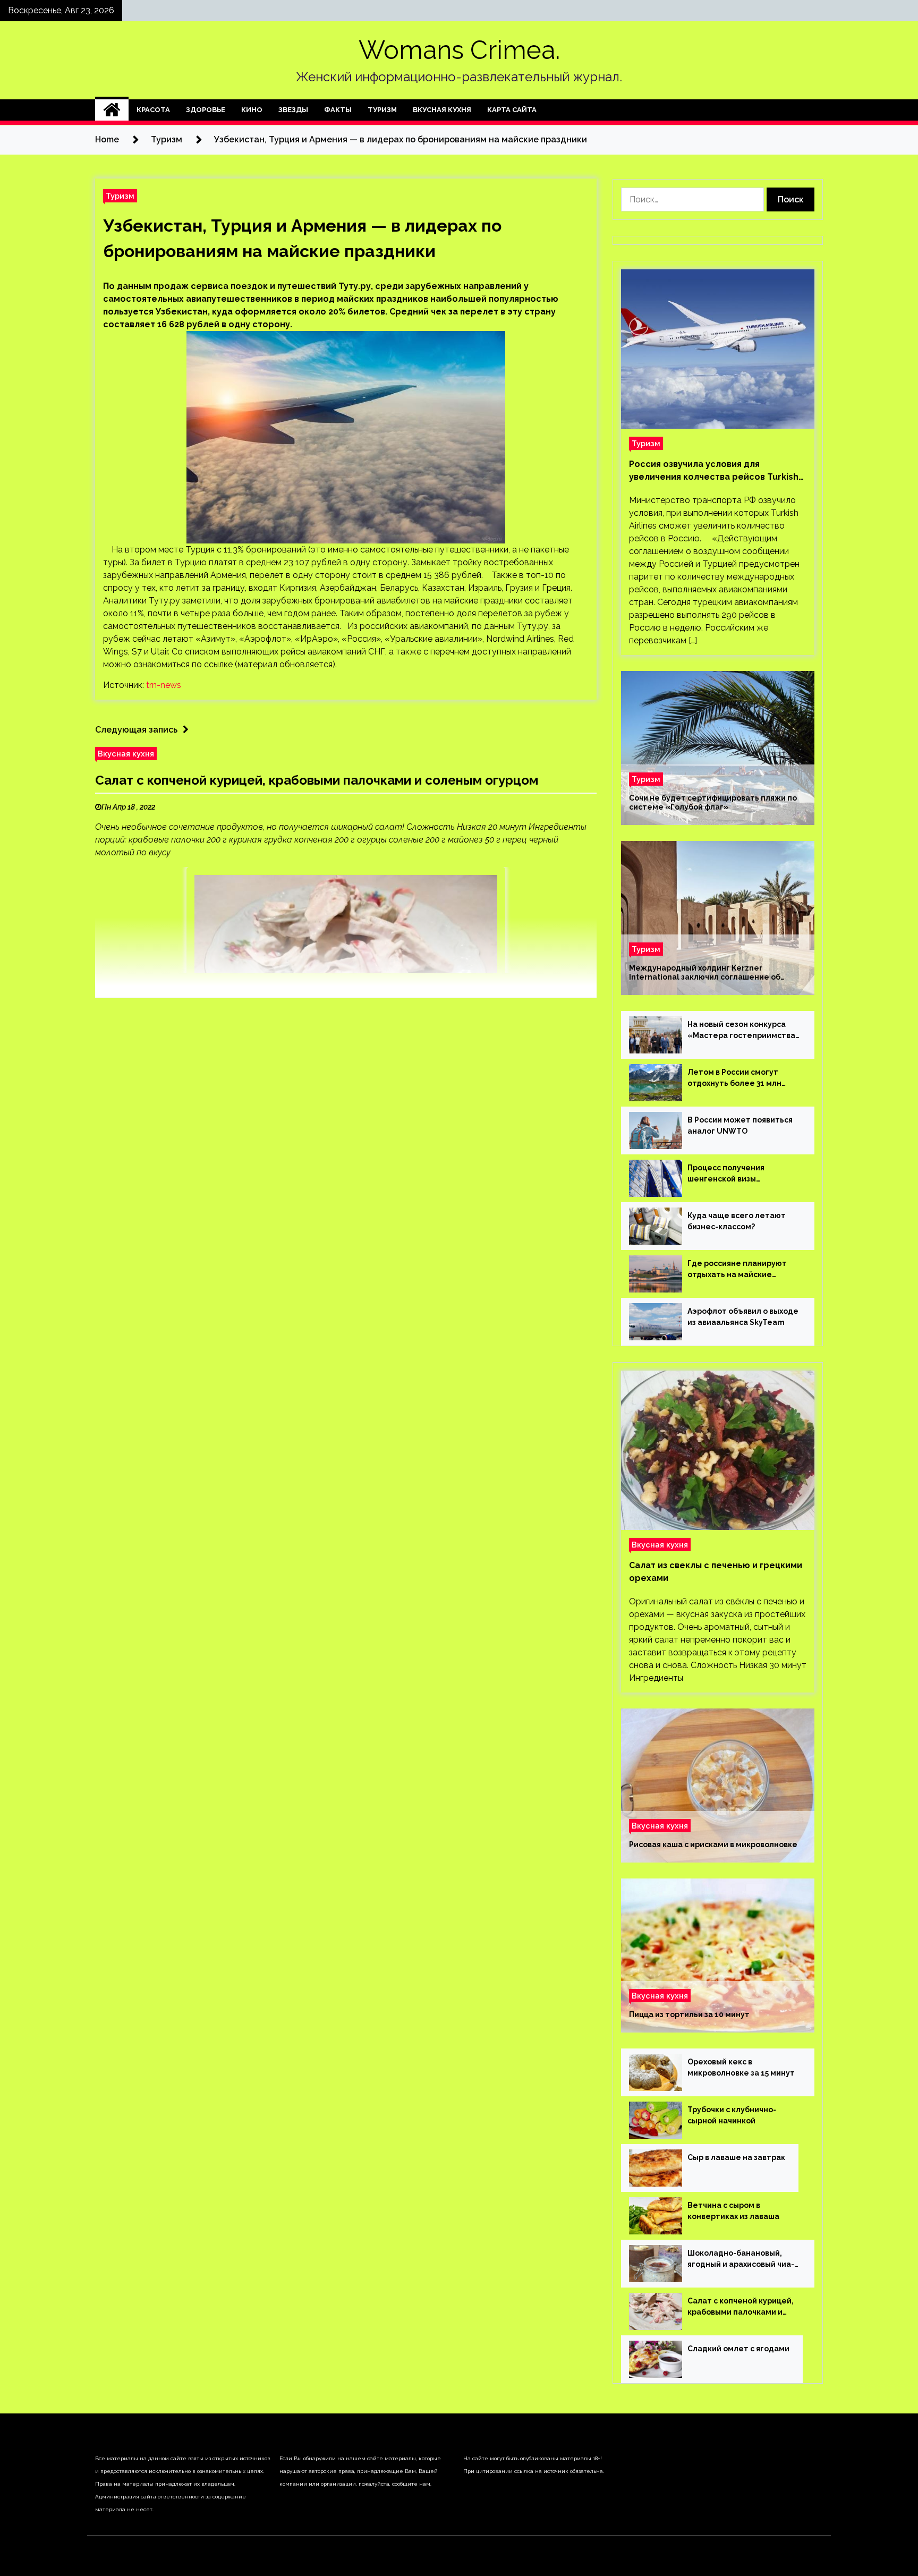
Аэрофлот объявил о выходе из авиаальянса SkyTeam (743, 1317)
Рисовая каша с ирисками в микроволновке (713, 1844)
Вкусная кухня (442, 110)
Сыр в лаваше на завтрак (736, 2157)
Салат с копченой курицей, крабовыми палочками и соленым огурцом (317, 780)
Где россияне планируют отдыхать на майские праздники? (737, 1270)
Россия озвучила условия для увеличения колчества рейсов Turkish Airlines (714, 471)
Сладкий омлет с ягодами (738, 2349)
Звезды (293, 110)
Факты (338, 110)
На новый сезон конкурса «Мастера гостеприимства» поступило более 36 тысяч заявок (744, 1031)
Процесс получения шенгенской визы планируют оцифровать (734, 1174)
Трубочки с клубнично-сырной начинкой (732, 2115)
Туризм (382, 110)
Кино (252, 110)
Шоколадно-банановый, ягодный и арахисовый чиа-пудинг (741, 2259)
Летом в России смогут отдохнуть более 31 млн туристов (734, 1078)
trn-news (164, 685)
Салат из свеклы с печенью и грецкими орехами (716, 1572)
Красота (153, 110)
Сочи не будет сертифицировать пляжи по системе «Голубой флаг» (713, 802)
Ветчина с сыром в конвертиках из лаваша (733, 2211)
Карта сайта (512, 110)
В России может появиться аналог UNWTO (740, 1125)
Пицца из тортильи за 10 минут (689, 2014)
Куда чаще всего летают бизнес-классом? (737, 1221)
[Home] (112, 110)
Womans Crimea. (459, 50)
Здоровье (206, 110)
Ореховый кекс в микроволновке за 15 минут (741, 2067)
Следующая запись (136, 730)
